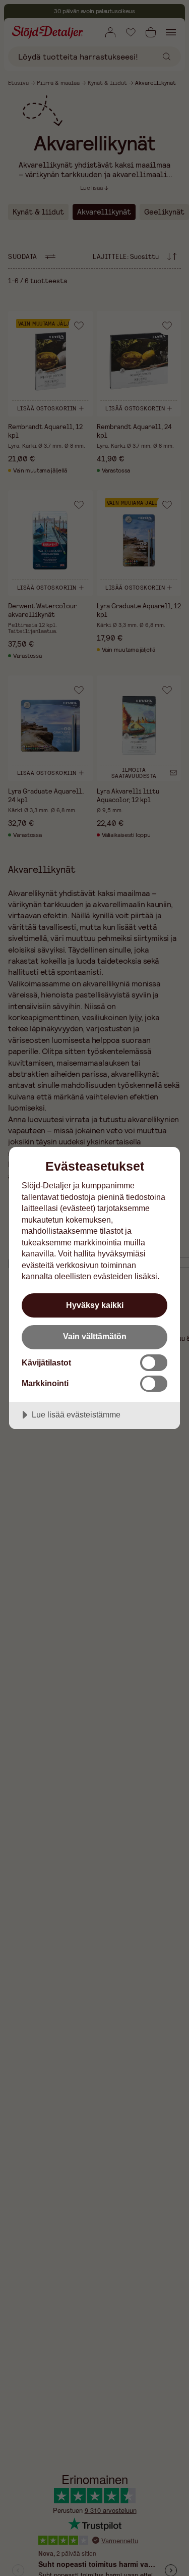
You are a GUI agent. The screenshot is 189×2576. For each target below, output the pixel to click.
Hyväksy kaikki (95, 1305)
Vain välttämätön (95, 1336)
